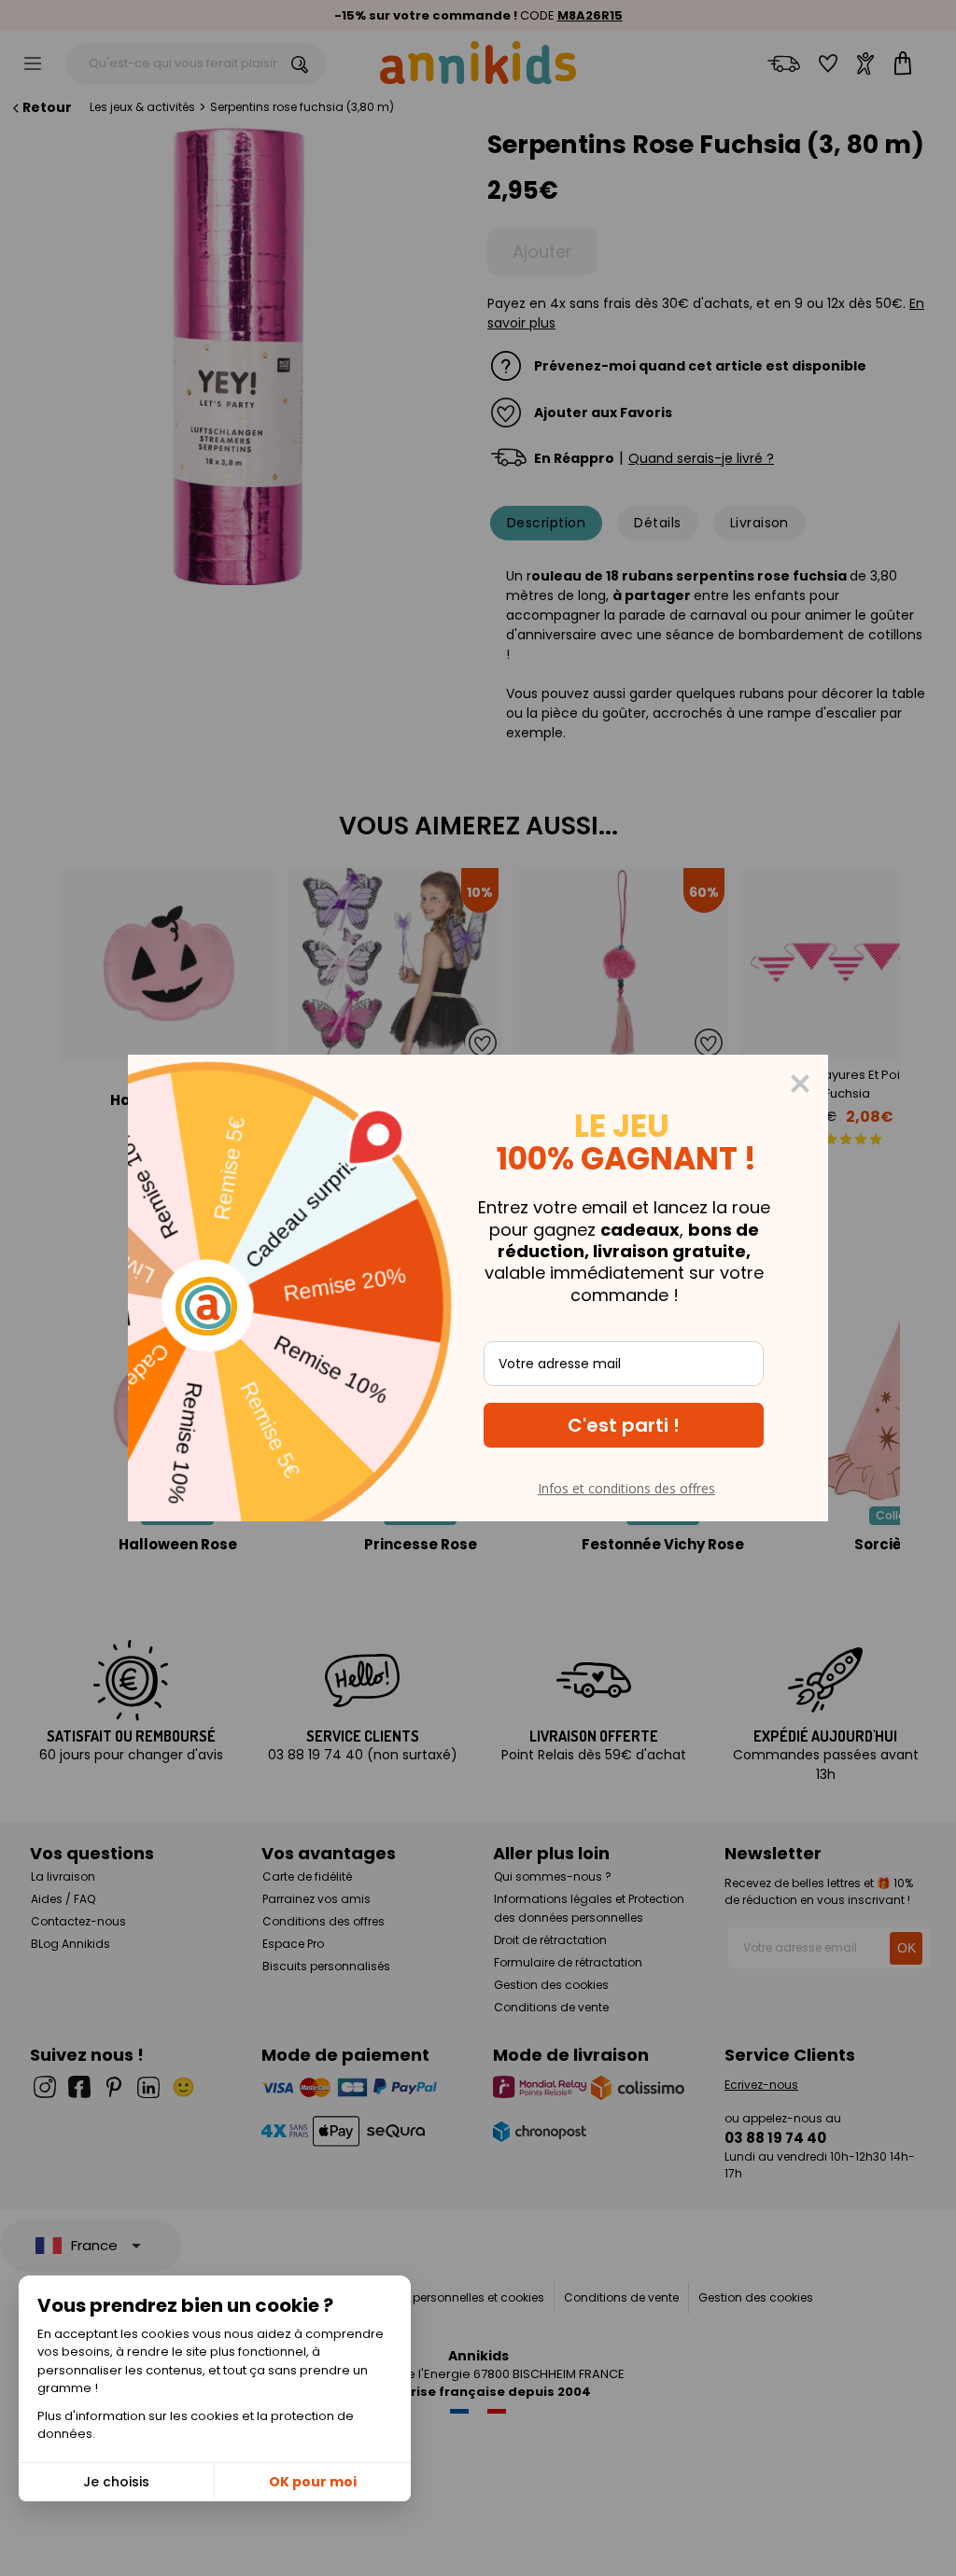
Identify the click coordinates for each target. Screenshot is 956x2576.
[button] (624, 1425)
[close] (800, 1084)
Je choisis (116, 2482)
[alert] (478, 1288)
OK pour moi (313, 2482)
